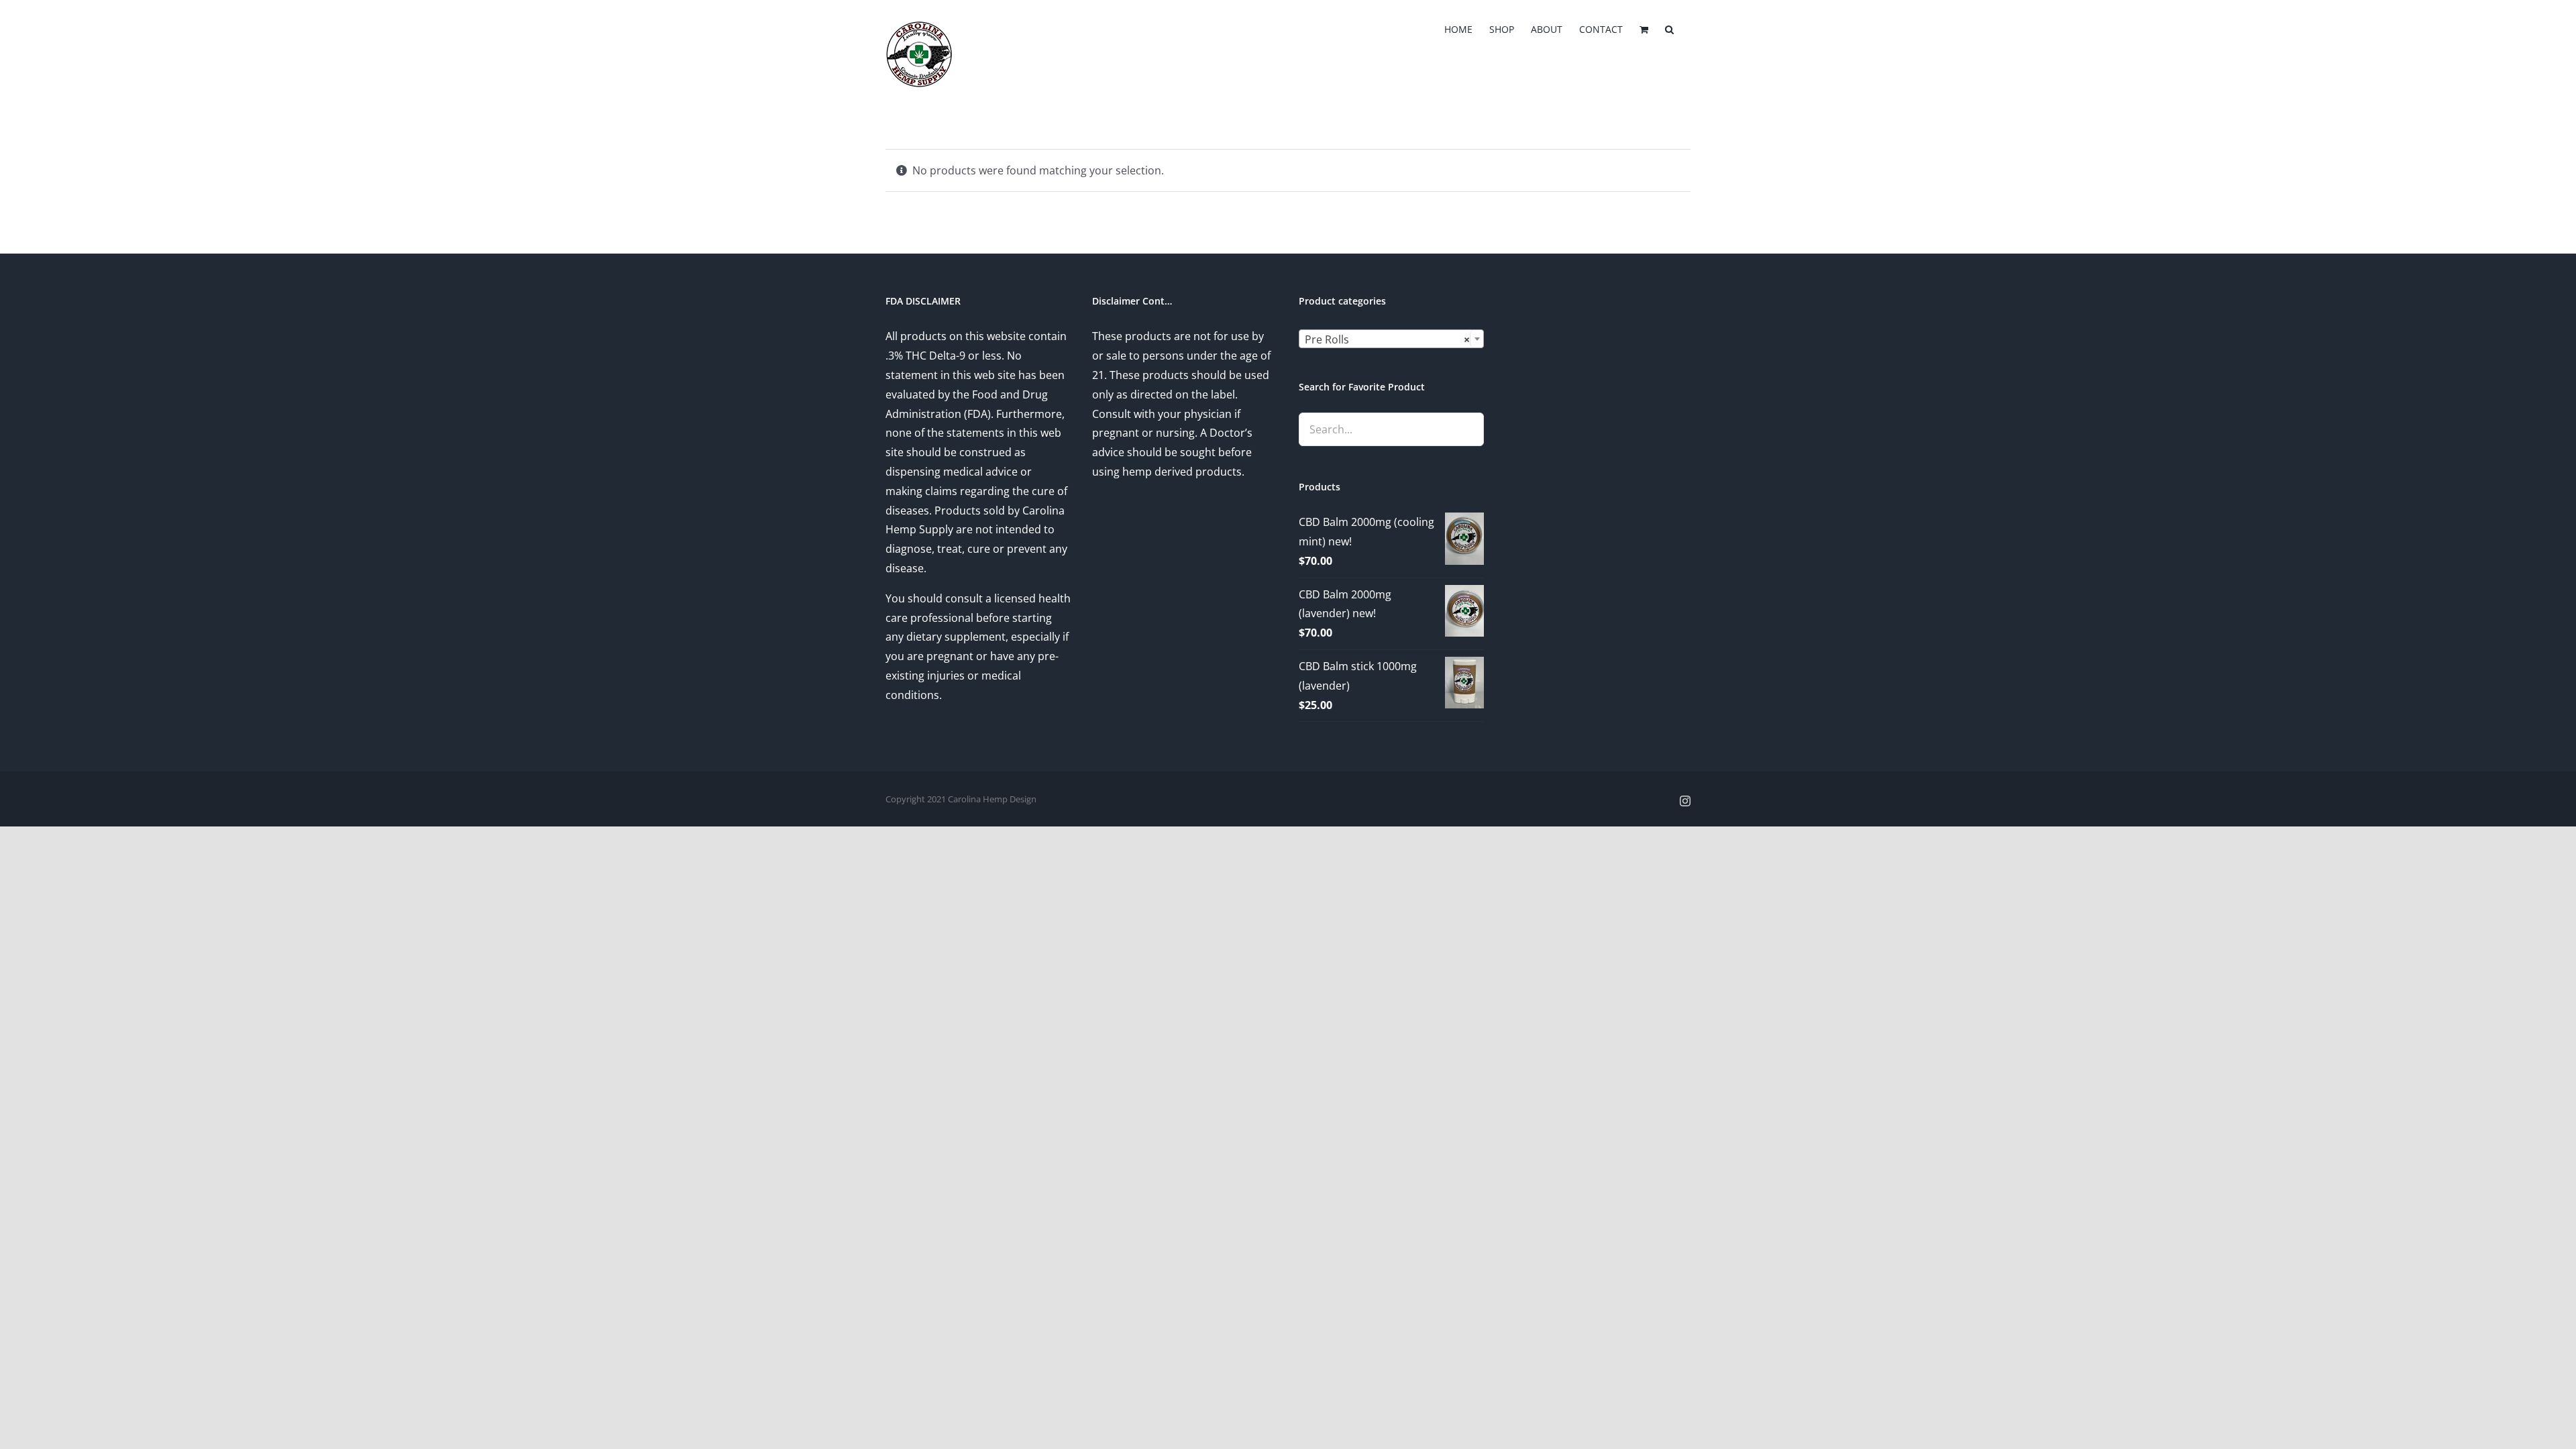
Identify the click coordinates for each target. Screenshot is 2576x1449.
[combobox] (1391, 339)
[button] (1669, 28)
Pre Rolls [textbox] (1387, 339)
